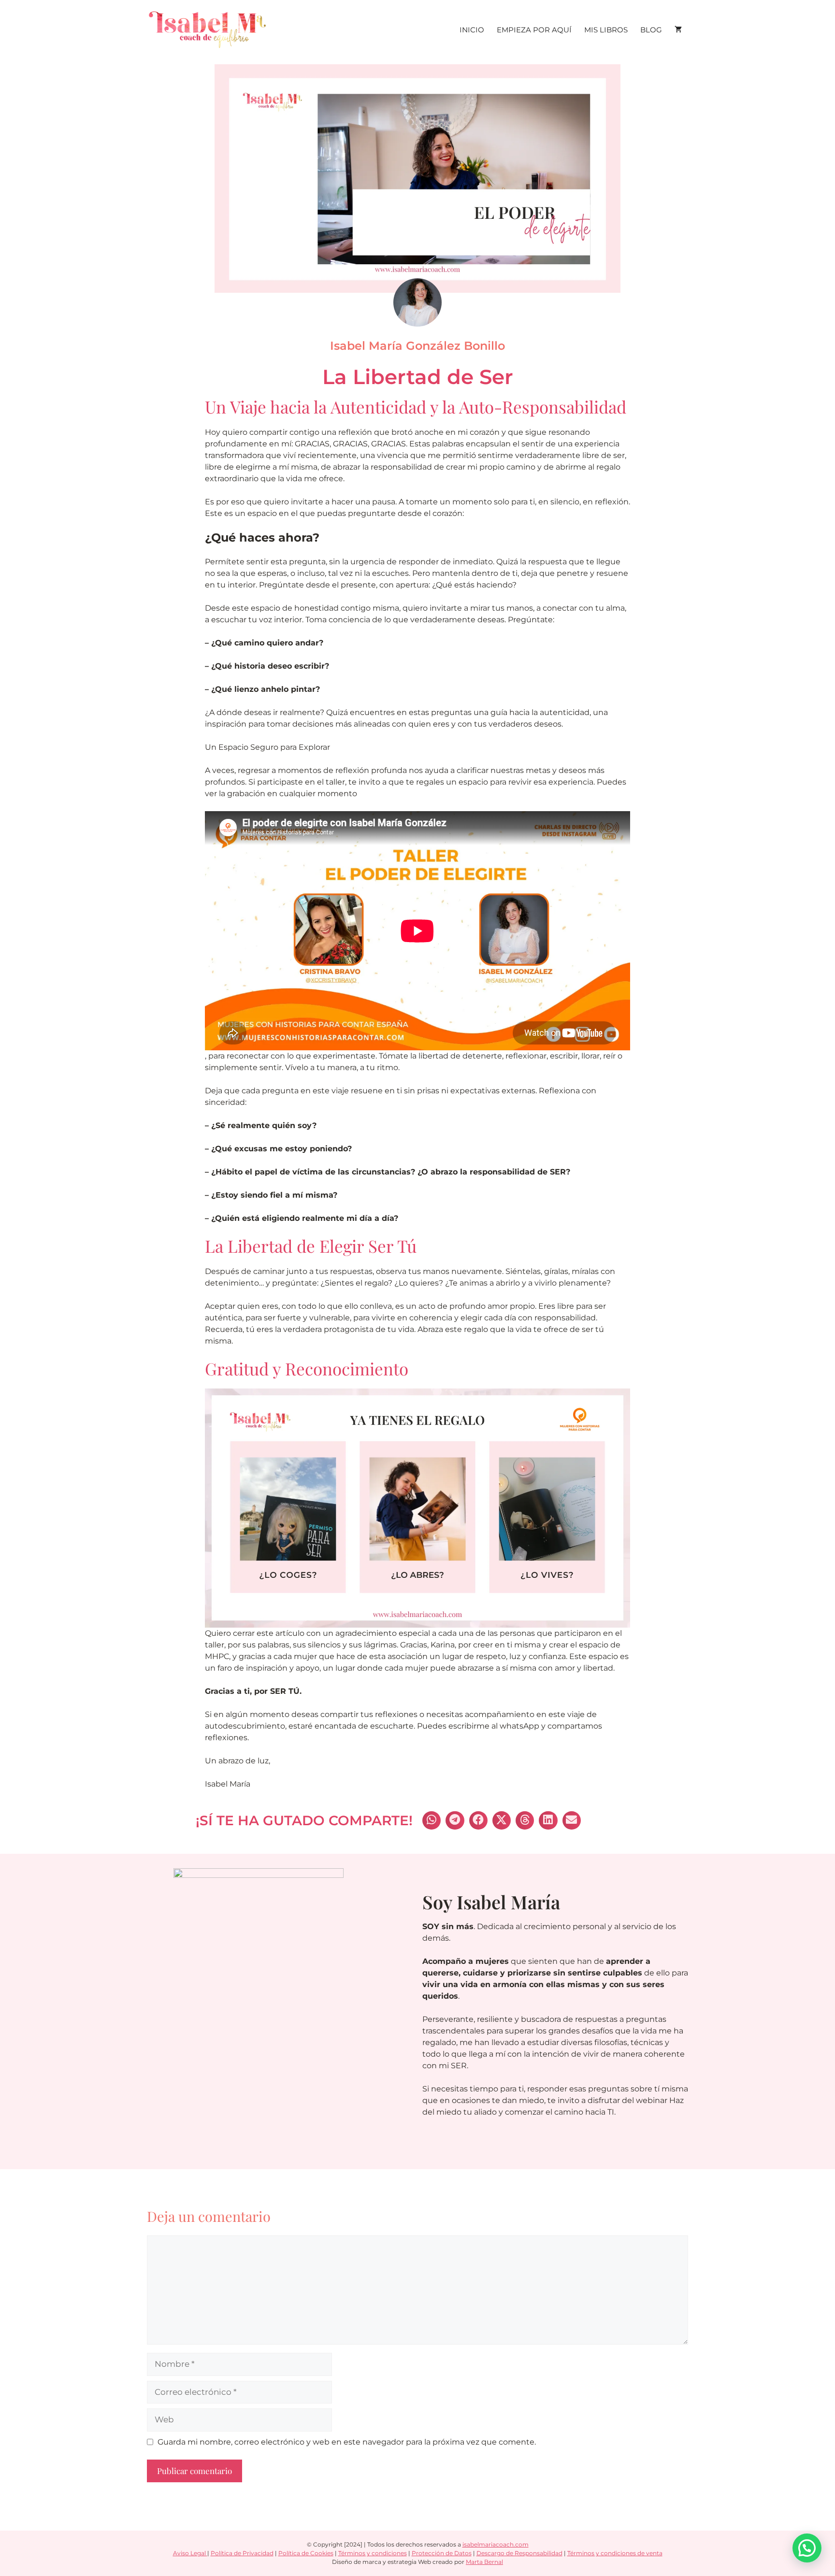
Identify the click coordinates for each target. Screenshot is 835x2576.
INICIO (472, 30)
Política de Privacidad (242, 2553)
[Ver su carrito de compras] (678, 30)
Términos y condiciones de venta (615, 2553)
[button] (432, 1820)
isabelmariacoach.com (496, 2544)
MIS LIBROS (606, 30)
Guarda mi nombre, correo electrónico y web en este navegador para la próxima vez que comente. (347, 2442)
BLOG (651, 30)
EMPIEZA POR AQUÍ (534, 30)
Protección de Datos (442, 2553)
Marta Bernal (484, 2562)
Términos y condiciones (373, 2553)
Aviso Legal (190, 2553)
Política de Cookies (306, 2553)
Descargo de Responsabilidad (519, 2553)
